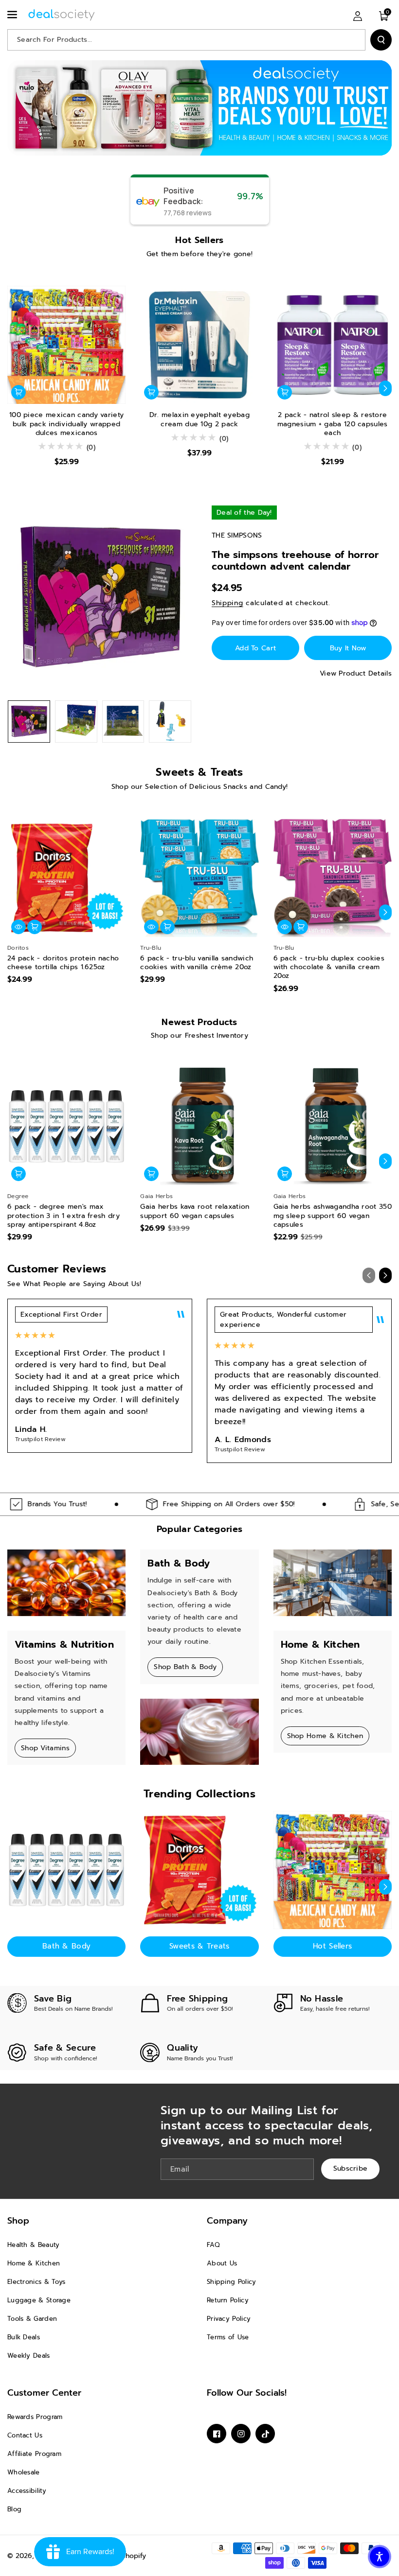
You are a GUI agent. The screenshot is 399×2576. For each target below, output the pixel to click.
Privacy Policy (229, 2319)
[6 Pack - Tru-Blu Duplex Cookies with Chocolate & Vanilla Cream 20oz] (333, 878)
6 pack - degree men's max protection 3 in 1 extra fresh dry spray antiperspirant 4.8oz (63, 1216)
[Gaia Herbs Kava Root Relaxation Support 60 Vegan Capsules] (199, 1126)
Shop (18, 2221)
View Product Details (356, 673)
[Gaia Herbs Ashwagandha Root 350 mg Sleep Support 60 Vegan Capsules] (333, 1126)
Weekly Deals (29, 2356)
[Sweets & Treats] (199, 1870)
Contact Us (25, 2435)
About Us (222, 2263)
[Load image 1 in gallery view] (29, 722)
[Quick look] (18, 927)
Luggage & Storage (39, 2300)
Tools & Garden (32, 2319)
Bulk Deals (24, 2337)
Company (227, 2221)
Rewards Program (35, 2417)
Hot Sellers (332, 1946)
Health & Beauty (34, 2245)
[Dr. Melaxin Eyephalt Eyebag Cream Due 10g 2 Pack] (199, 345)
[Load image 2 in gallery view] (76, 722)
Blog (14, 2509)
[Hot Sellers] (333, 1870)
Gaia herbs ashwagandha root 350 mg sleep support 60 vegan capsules (333, 1216)
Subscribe (351, 2168)
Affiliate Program (34, 2454)
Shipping (227, 603)
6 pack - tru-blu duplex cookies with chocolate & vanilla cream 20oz (329, 967)
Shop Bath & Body (185, 1667)
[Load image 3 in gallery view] (123, 722)
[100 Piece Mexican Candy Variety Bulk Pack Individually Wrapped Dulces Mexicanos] (66, 345)
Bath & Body (66, 1946)
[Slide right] (385, 388)
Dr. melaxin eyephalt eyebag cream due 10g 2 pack (199, 419)
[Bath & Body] (66, 1870)
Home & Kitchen (34, 2263)
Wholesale (24, 2472)
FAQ (213, 2245)
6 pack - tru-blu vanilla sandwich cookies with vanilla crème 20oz (197, 963)
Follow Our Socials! (247, 2393)
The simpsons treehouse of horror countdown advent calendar (295, 560)
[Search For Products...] (381, 40)
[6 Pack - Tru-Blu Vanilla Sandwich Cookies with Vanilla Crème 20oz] (199, 878)
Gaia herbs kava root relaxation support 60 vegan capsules (195, 1211)
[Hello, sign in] (358, 16)
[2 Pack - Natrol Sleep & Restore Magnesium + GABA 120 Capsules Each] (333, 345)
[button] (13, 15)
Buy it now (348, 648)
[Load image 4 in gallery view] (170, 722)
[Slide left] (14, 388)
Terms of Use (228, 2337)
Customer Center (44, 2393)
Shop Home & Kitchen (325, 1736)
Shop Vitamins (45, 1748)
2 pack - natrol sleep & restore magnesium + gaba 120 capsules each (333, 424)
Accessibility (27, 2491)
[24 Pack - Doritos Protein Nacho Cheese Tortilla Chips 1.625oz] (66, 878)
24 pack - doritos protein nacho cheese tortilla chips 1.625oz (63, 963)
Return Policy (228, 2300)
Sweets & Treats (199, 1946)
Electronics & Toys (36, 2282)
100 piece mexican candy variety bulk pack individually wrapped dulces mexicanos (66, 424)
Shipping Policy (232, 2282)
